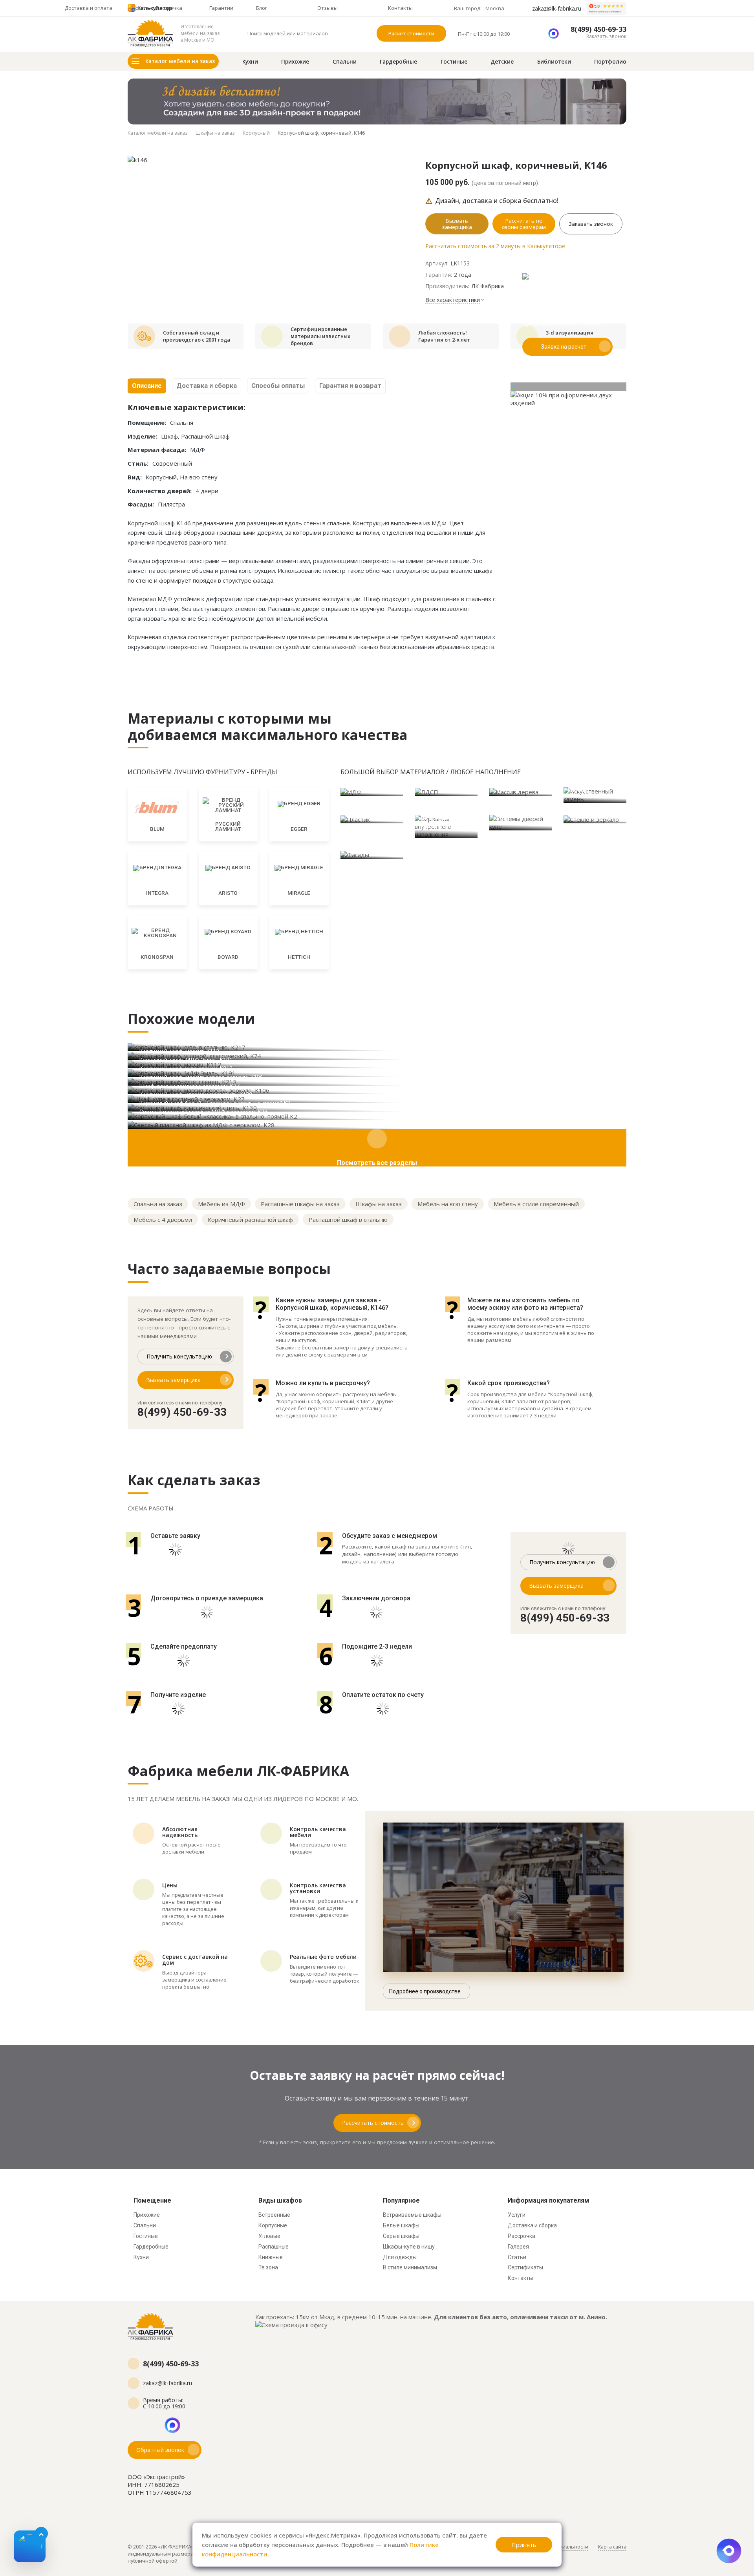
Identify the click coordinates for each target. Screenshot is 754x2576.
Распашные (274, 2247)
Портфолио (610, 62)
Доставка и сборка (207, 386)
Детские (502, 62)
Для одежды (400, 2257)
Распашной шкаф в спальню (348, 1219)
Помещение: (147, 422)
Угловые (269, 2236)
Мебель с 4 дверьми (163, 1219)
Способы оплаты (278, 386)
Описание (147, 386)
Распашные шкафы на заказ (300, 1204)
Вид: (135, 477)
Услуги (517, 2215)
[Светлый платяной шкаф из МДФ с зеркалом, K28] (377, 1124)
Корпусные (273, 2225)
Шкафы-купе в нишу (409, 2247)
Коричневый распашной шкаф (250, 1219)
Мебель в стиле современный (536, 1204)
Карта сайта (612, 2547)
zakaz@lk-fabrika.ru (557, 9)
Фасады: (141, 504)
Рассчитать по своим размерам (524, 224)
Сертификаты (525, 2267)
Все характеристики (453, 300)
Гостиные (454, 62)
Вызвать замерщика (457, 224)
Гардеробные (398, 62)
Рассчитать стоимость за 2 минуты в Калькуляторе (495, 246)
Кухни (250, 62)
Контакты (520, 2278)
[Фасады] (372, 854)
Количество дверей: (160, 491)
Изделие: (142, 436)
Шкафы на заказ (379, 1204)
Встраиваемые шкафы (412, 2215)
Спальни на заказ (158, 1204)
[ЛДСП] (446, 792)
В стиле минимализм (410, 2267)
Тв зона (268, 2267)
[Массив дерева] (521, 792)
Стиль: (138, 463)
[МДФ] (372, 792)
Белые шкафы (401, 2225)
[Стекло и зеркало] (595, 819)
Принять (524, 2545)
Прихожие (295, 62)
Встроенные (274, 2215)
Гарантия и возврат (350, 386)
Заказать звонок (606, 36)
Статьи (517, 2257)
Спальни (345, 62)
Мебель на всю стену (448, 1204)
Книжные (271, 2257)
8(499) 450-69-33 (598, 29)
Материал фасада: (157, 450)
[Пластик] (372, 819)
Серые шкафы (401, 2236)
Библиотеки (554, 62)
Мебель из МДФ (221, 1204)
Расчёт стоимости (411, 33)
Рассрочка (522, 2236)
